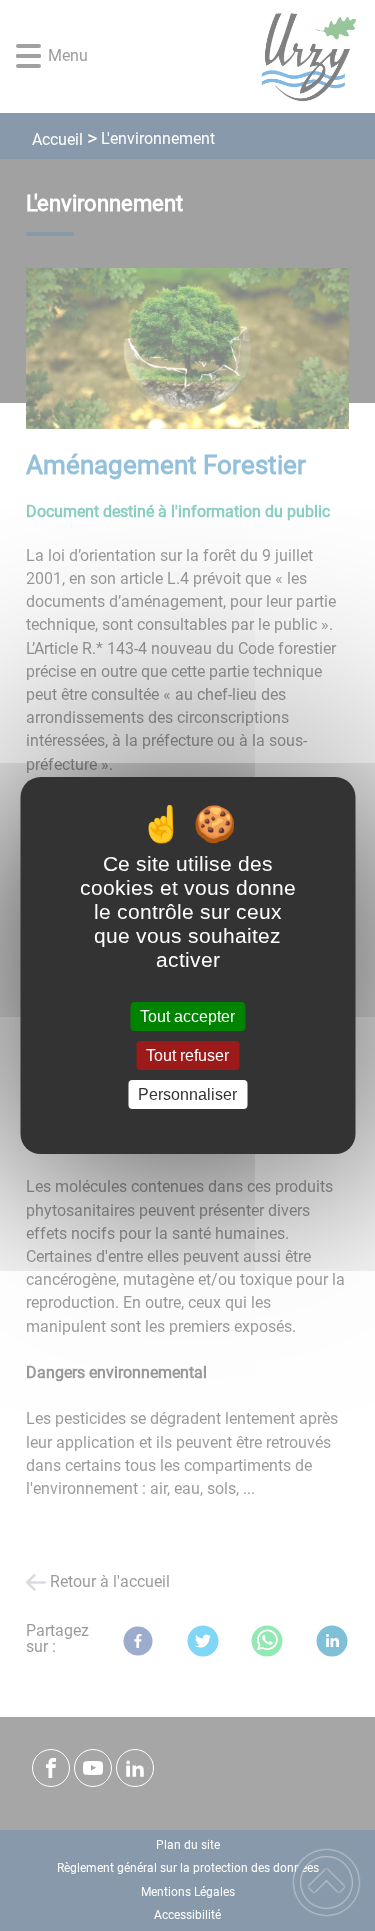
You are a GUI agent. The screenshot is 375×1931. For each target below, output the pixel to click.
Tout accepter (187, 1016)
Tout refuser (187, 1055)
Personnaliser (187, 1094)
